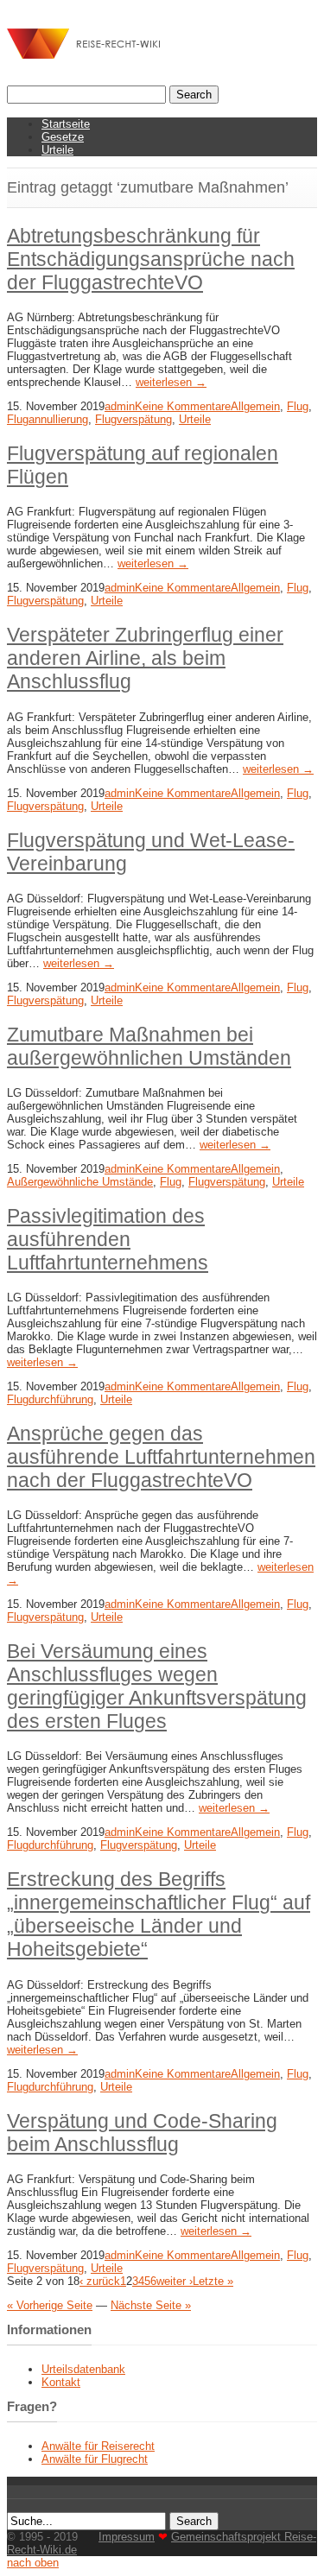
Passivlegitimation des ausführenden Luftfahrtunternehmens (108, 1239)
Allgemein (255, 406)
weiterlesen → (171, 382)
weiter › (175, 2281)
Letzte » (213, 2281)
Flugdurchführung (50, 1399)
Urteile (57, 150)
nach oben (33, 2563)
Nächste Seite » (151, 2305)
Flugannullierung (48, 419)
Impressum (127, 2537)
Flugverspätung (133, 419)
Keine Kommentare (183, 406)
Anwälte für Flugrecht (95, 2459)
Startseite (66, 124)
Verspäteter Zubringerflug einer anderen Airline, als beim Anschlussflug (145, 658)
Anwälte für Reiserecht (98, 2446)
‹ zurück (100, 2281)
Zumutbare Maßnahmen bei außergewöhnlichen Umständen (149, 1046)
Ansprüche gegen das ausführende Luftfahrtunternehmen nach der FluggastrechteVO (161, 1457)
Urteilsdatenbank (83, 2369)
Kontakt (61, 2382)
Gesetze (63, 137)
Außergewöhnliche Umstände (80, 1182)
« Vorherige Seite (50, 2305)
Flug (298, 406)
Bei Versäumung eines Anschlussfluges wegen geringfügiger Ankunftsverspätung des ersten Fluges (157, 1686)
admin (120, 406)
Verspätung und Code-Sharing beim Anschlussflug (142, 2133)
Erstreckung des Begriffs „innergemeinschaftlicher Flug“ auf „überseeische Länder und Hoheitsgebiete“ (159, 1914)
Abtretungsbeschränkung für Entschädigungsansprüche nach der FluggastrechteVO (151, 259)
